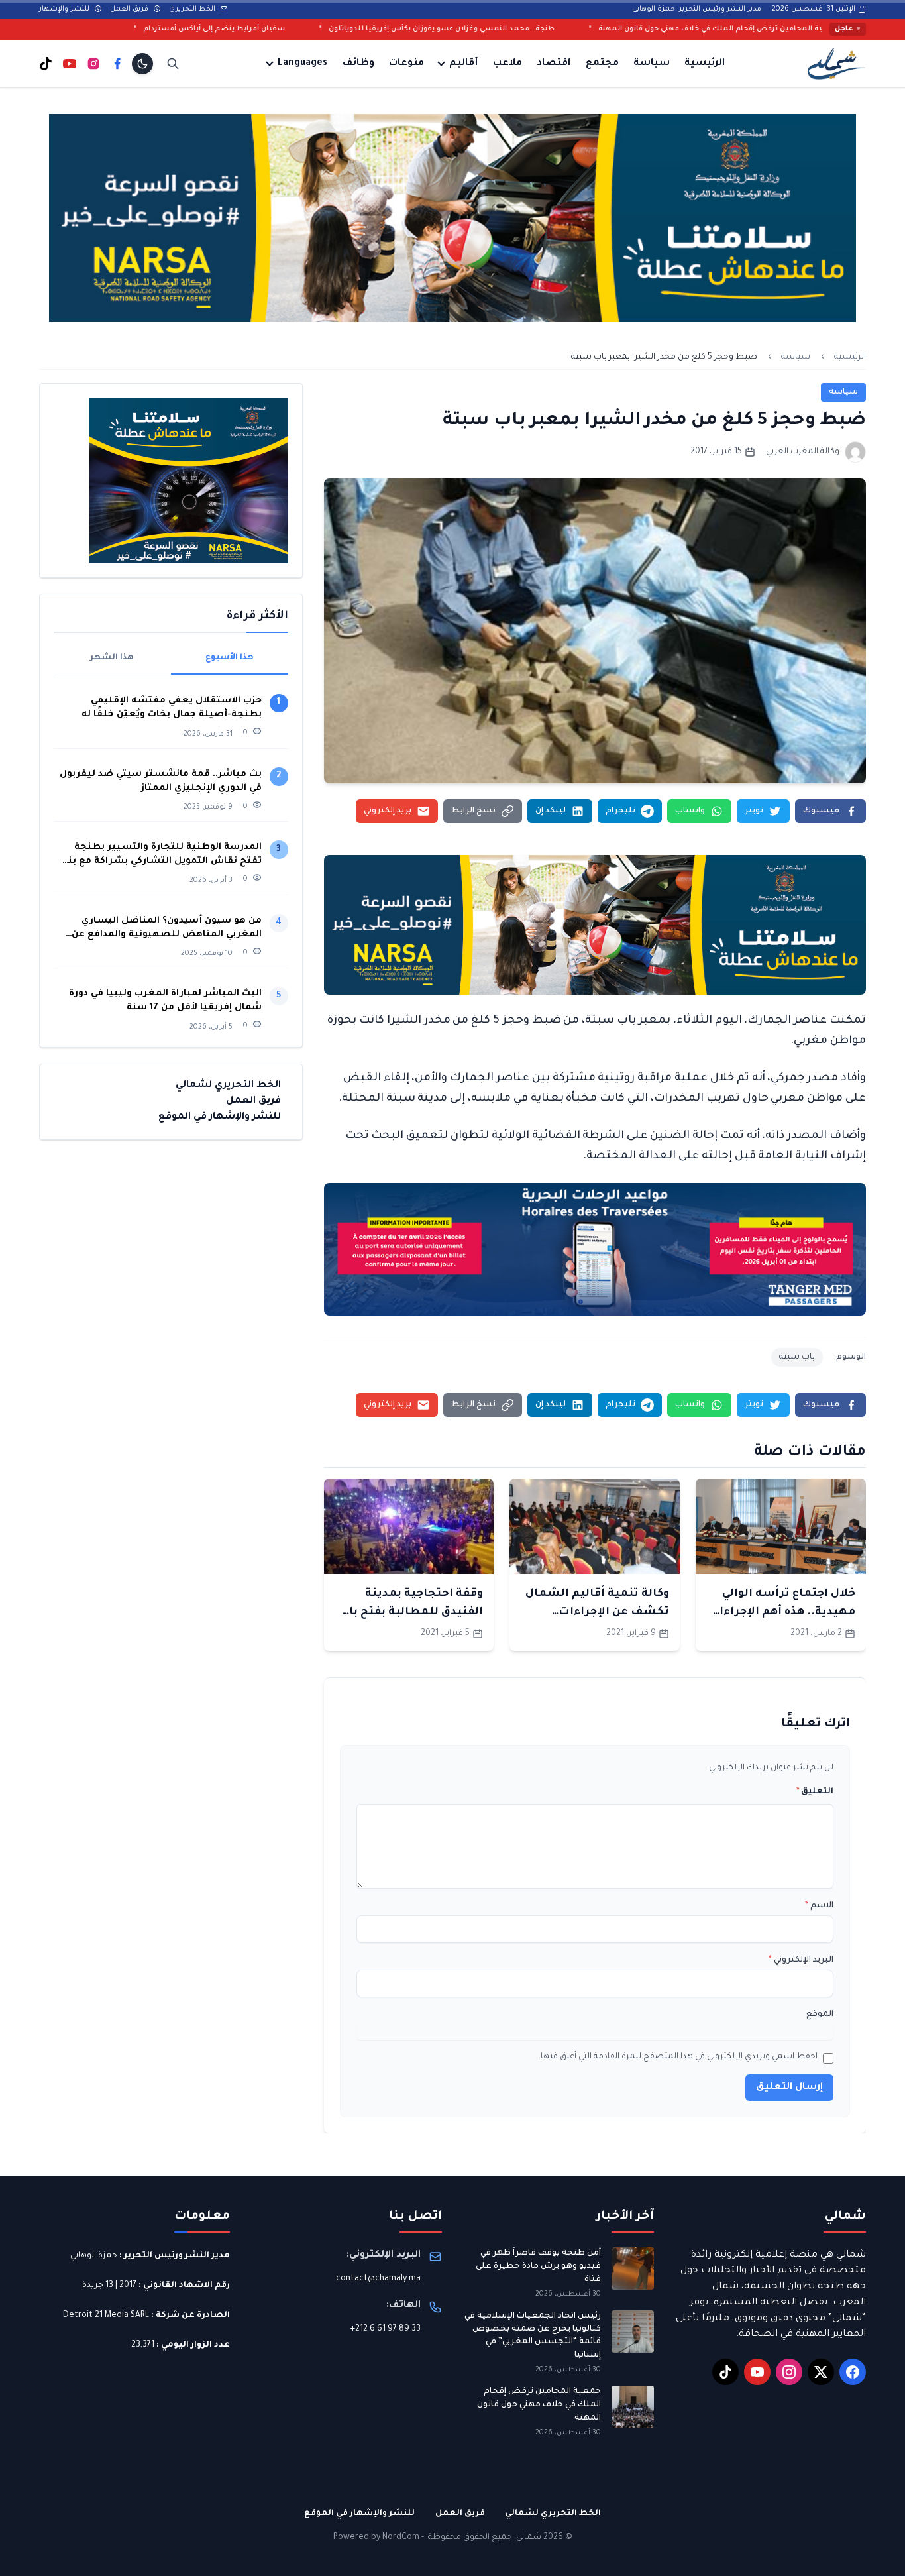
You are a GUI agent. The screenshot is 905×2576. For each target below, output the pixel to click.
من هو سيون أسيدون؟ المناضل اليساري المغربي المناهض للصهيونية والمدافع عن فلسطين (167, 929)
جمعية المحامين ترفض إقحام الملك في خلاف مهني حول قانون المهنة (539, 2405)
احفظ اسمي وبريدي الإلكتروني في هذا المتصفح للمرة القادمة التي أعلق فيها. (678, 2057)
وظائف (358, 64)
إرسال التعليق (789, 2088)
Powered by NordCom (376, 2538)
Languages (302, 64)
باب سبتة (797, 1357)
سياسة (652, 64)
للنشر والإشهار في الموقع (220, 1117)
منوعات (406, 64)
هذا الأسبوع (230, 658)
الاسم (819, 1906)
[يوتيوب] (70, 64)
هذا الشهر (112, 658)
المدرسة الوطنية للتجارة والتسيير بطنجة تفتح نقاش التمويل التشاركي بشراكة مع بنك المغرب (160, 855)
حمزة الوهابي (94, 2256)
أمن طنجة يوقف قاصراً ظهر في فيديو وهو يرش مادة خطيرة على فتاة (538, 2266)
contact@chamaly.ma (378, 2279)
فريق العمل (130, 9)
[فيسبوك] (117, 64)
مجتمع (602, 64)
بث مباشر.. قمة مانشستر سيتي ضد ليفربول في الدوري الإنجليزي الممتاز (161, 781)
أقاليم (463, 64)
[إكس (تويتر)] (821, 2372)
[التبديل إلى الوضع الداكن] (142, 64)
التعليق (815, 1792)
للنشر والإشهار (65, 9)
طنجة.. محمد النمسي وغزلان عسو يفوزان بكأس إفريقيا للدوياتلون (570, 29)
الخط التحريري (193, 9)
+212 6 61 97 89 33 (386, 2329)
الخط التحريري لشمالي (228, 1086)
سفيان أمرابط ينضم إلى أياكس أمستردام (343, 29)
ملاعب (507, 64)
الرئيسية (705, 64)
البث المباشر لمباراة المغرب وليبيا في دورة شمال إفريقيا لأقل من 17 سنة (165, 1001)
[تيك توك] (46, 64)
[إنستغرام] (93, 64)
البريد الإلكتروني (801, 1960)
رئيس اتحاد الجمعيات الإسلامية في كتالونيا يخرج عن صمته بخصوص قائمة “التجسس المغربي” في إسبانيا (533, 2336)
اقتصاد (554, 64)
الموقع (820, 2015)
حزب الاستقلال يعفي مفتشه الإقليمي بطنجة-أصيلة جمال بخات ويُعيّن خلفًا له (172, 708)
